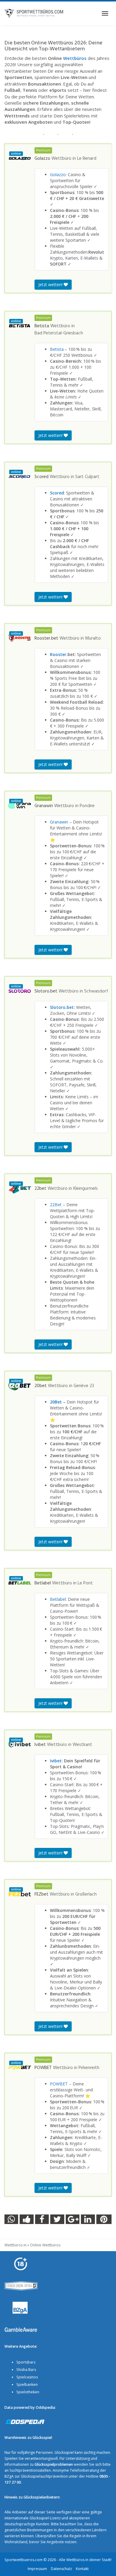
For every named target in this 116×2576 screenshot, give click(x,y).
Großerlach (86, 1894)
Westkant (82, 1745)
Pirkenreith (89, 2068)
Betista (57, 349)
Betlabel (58, 1599)
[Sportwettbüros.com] (34, 13)
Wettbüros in (15, 2245)
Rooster (58, 654)
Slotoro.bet (62, 1007)
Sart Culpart (87, 477)
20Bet (56, 1402)
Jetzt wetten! (51, 284)
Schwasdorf (96, 991)
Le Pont (85, 1583)
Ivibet (56, 1761)
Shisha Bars (26, 2369)
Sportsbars (26, 2362)
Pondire (87, 806)
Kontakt (82, 2568)
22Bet (56, 1205)
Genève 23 (84, 1386)
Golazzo (58, 175)
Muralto (93, 638)
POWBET (59, 2084)
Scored (57, 493)
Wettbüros (75, 58)
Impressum (37, 2568)
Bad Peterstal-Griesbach (59, 333)
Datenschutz (61, 2568)
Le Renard (87, 159)
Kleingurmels (86, 1189)
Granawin (59, 822)
